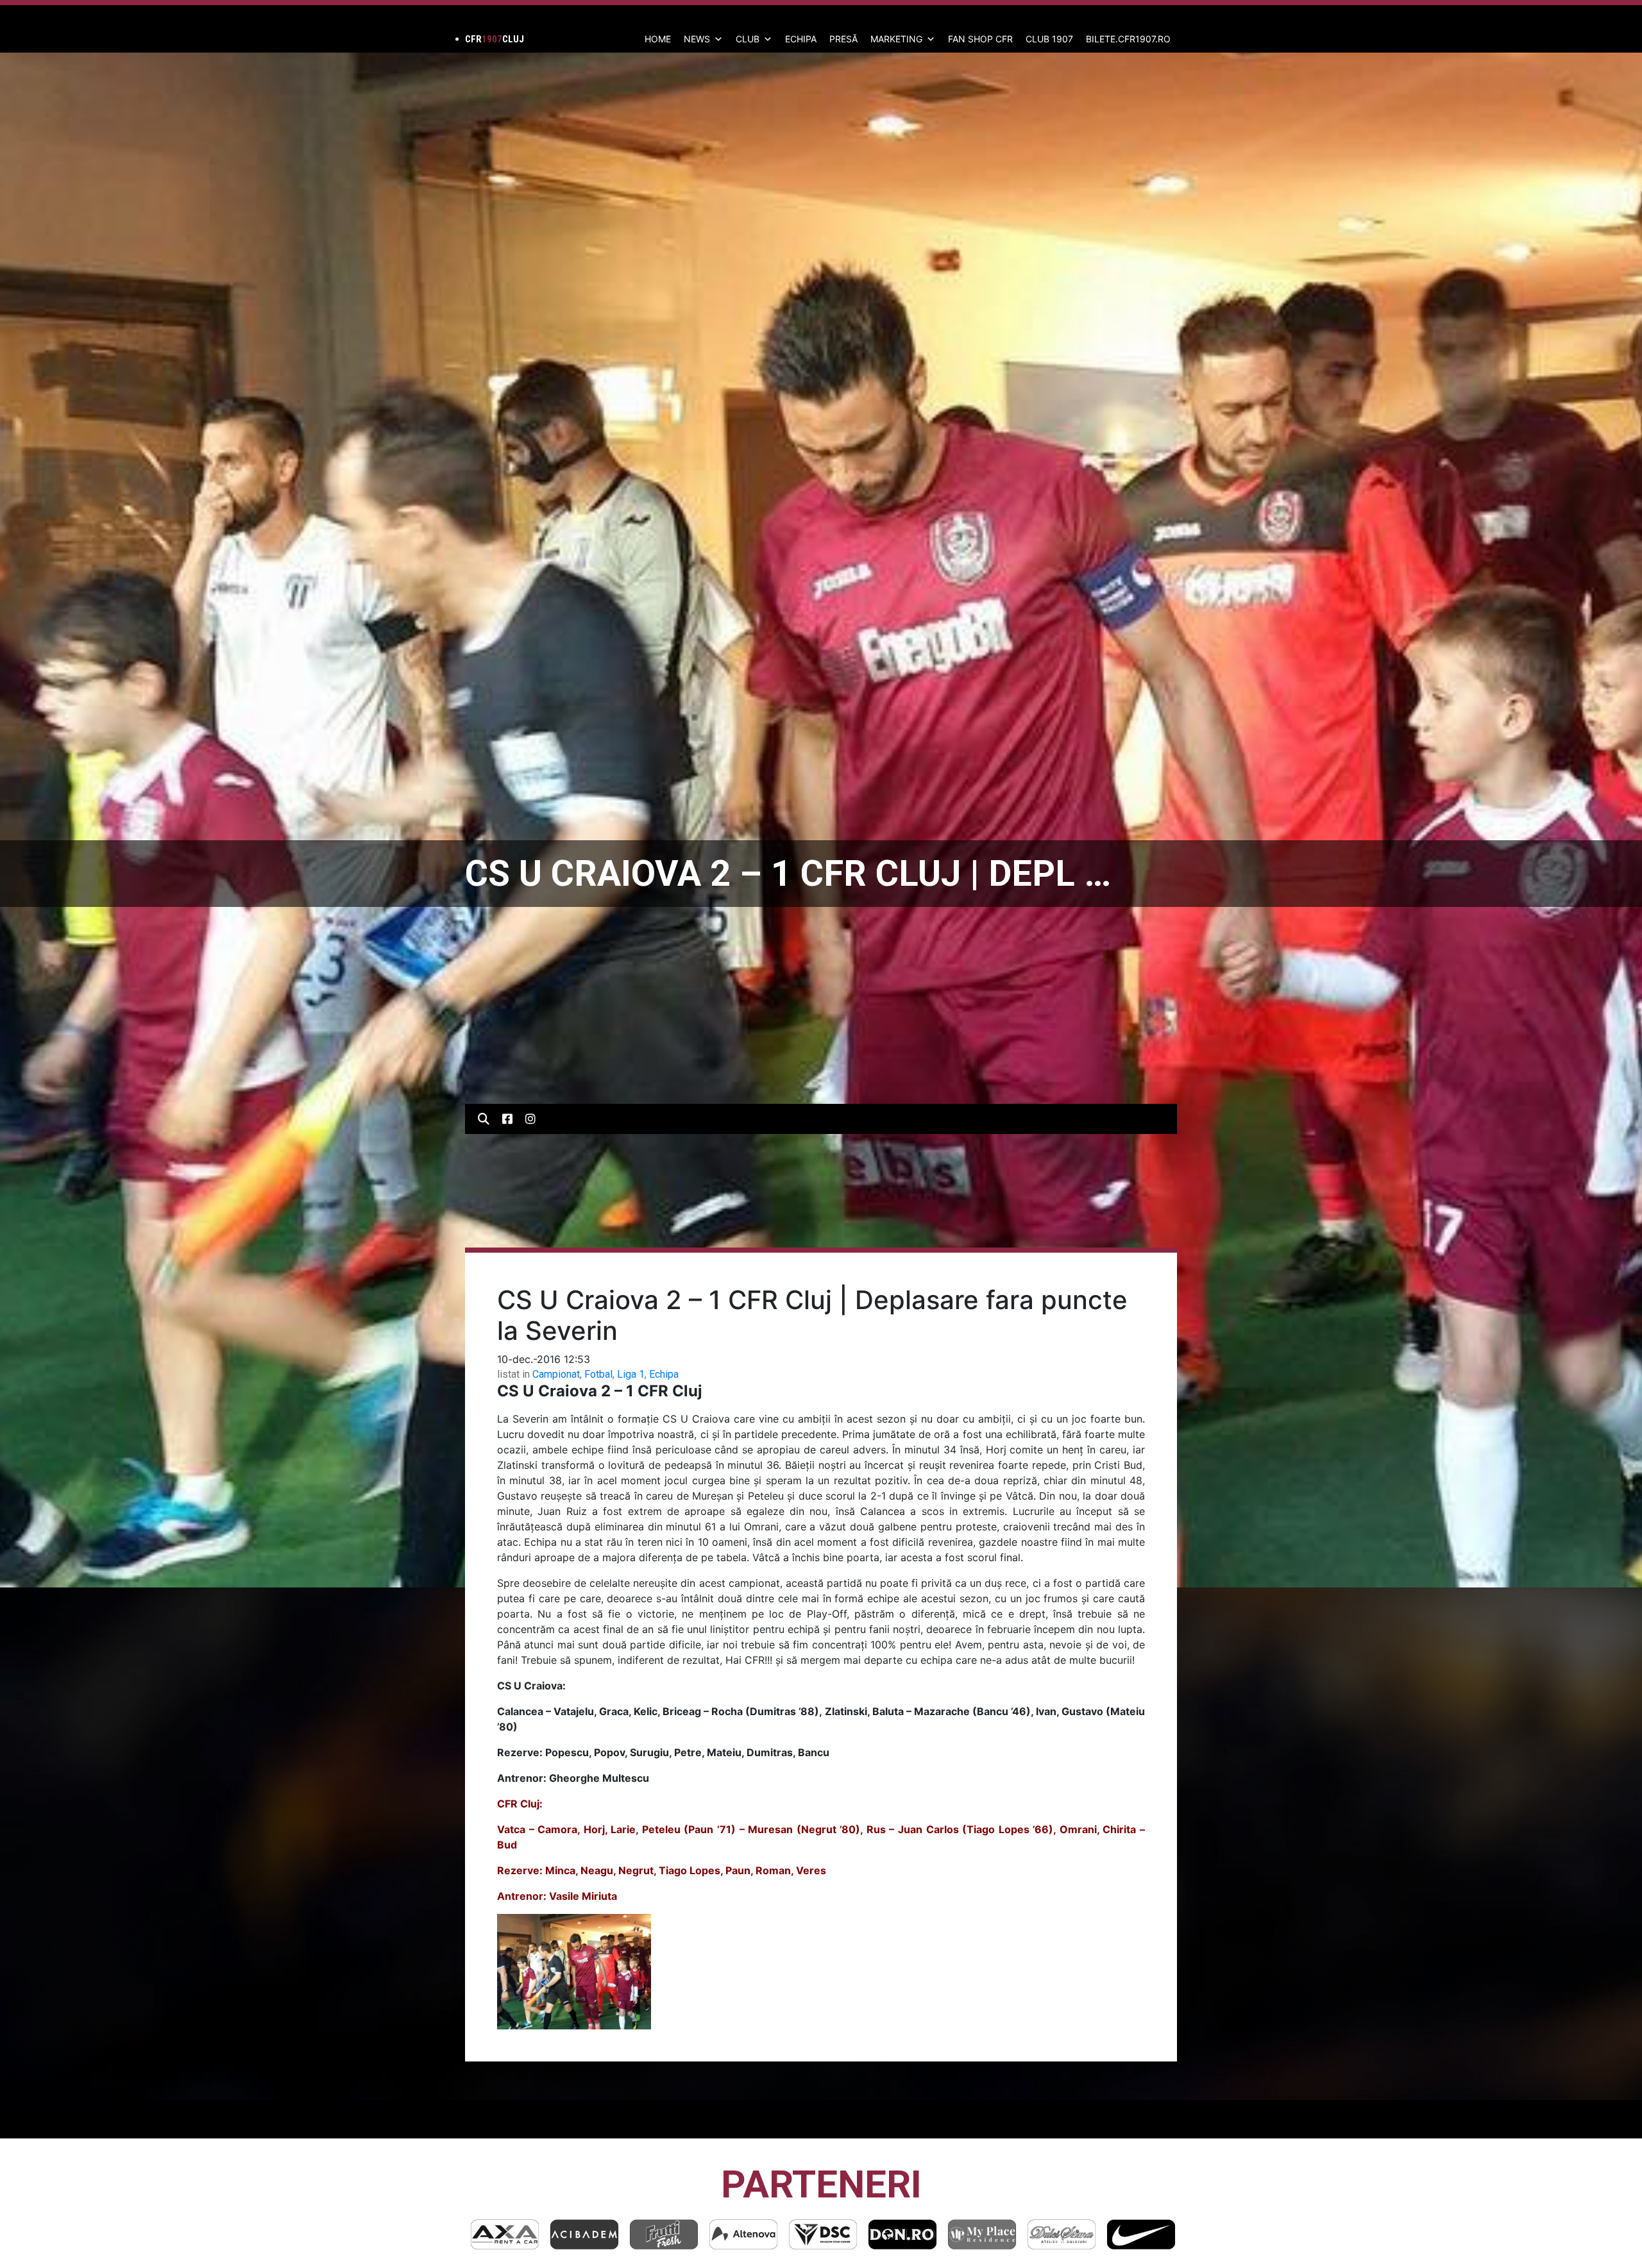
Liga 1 (631, 1374)
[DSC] (664, 2234)
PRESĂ (843, 39)
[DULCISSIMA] (902, 2234)
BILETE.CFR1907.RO (1128, 39)
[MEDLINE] (1141, 2234)
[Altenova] (584, 2234)
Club (748, 39)
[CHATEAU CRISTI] (1062, 2234)
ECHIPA (801, 39)
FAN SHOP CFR (980, 39)
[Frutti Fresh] (505, 2234)
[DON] (743, 2234)
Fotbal (598, 1374)
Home (658, 39)
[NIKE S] (982, 2234)
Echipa (664, 1374)
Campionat (556, 1374)
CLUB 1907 (1049, 39)
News (697, 39)
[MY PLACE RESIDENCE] (823, 2234)
